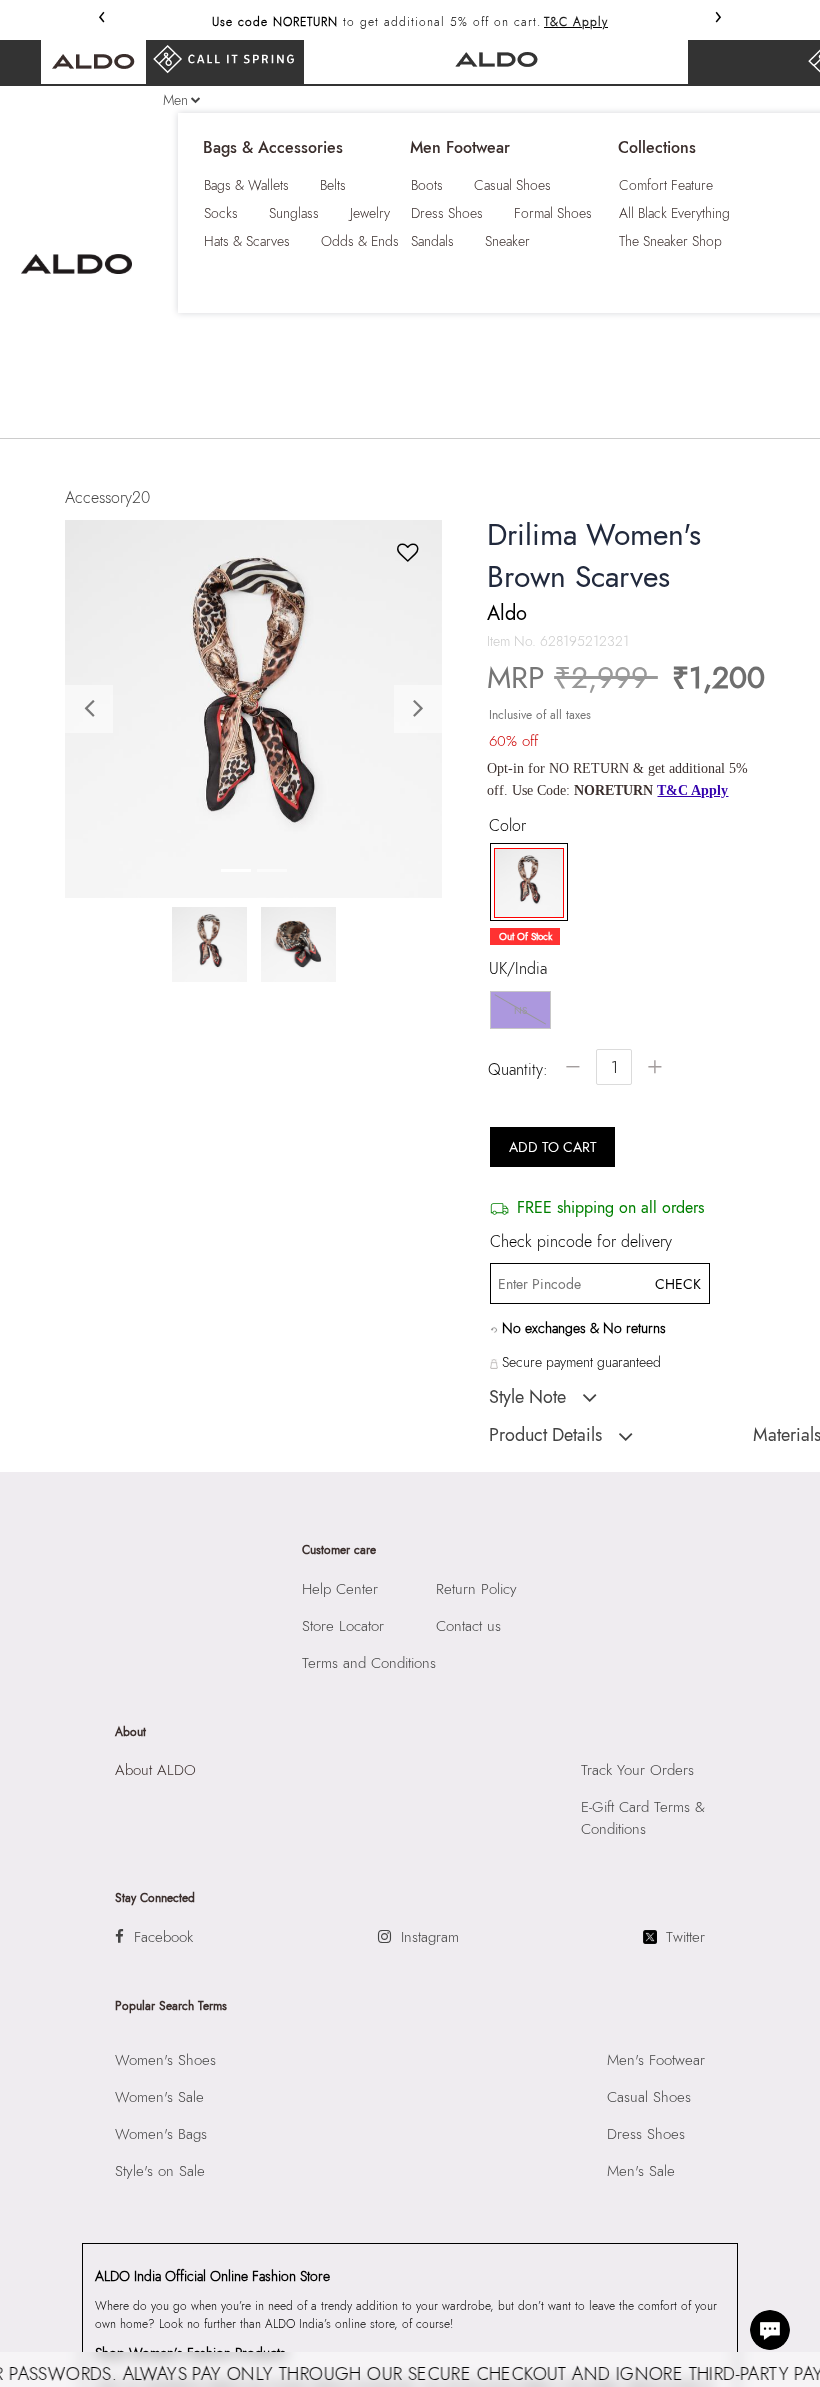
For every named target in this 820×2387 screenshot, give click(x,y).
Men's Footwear (656, 2060)
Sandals (432, 241)
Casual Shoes (512, 185)
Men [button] (175, 100)
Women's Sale (159, 2097)
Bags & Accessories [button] (273, 148)
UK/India (518, 969)
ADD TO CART (553, 1147)
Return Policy (476, 1589)
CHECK (677, 1284)
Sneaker (507, 241)
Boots (427, 185)
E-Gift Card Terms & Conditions (643, 1818)
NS (520, 1010)
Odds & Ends (360, 241)
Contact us (468, 1626)
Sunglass (294, 213)
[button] (93, 708)
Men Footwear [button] (460, 148)
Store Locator (343, 1626)
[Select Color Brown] (522, 883)
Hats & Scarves (247, 241)
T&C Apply (576, 22)
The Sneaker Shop (670, 241)
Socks (221, 213)
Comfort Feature (666, 185)
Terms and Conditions (369, 1663)
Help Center (340, 1589)
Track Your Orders (637, 1770)
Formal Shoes (553, 213)
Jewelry (370, 213)
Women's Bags (161, 2134)
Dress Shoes (447, 213)
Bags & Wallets (246, 185)
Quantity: (518, 1069)
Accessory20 (107, 497)
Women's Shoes (165, 2060)
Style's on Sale (160, 2171)
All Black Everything (674, 213)
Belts (333, 185)
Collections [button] (657, 148)
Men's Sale (641, 2171)
